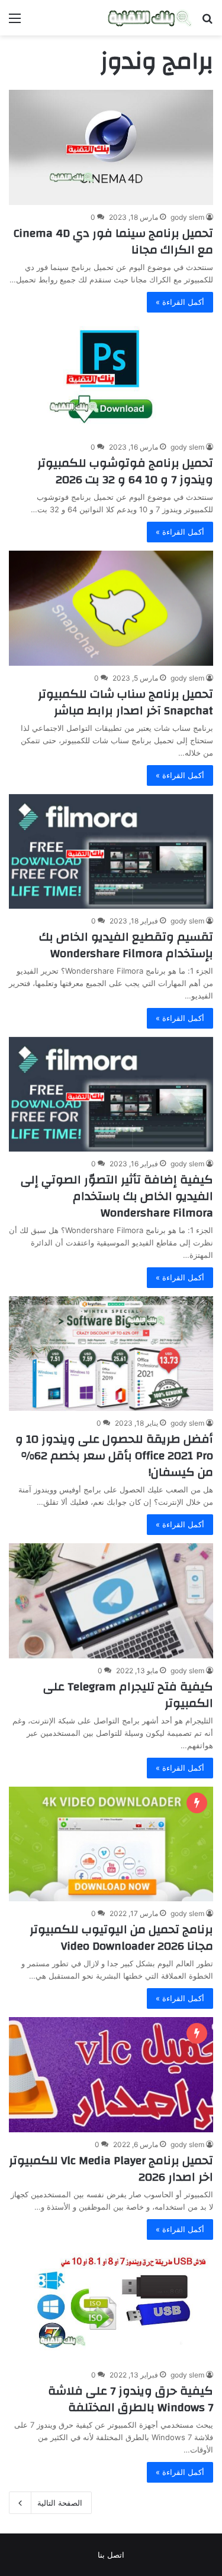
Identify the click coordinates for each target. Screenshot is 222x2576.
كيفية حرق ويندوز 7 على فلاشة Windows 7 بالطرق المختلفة (131, 2399)
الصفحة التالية (60, 2503)
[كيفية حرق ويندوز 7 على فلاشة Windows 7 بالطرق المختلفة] (111, 2305)
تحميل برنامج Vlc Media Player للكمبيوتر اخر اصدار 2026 (111, 2169)
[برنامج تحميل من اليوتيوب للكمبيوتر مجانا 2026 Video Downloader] (111, 1844)
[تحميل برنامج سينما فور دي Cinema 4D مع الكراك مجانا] (111, 147)
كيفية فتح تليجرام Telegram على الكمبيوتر (128, 1695)
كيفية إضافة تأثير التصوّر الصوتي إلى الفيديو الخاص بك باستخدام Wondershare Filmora (117, 1196)
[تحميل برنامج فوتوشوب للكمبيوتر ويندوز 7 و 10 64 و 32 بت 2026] (111, 378)
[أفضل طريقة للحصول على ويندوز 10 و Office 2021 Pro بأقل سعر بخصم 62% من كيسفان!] (111, 1354)
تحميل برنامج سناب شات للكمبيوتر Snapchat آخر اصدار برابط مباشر (126, 702)
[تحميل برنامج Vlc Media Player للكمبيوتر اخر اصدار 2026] (111, 2075)
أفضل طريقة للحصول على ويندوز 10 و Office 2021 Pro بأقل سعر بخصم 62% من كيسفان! (114, 1455)
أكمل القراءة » (180, 302)
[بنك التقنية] (150, 18)
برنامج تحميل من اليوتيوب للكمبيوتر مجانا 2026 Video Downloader (121, 1938)
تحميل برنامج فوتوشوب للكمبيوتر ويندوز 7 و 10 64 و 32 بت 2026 (125, 471)
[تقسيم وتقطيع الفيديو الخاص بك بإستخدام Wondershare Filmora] (111, 851)
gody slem (187, 217)
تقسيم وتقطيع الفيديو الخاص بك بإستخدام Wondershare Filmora (126, 945)
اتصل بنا (111, 2555)
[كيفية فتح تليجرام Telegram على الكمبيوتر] (111, 1601)
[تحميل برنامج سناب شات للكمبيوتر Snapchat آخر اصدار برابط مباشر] (111, 608)
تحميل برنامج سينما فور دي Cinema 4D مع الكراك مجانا (113, 241)
